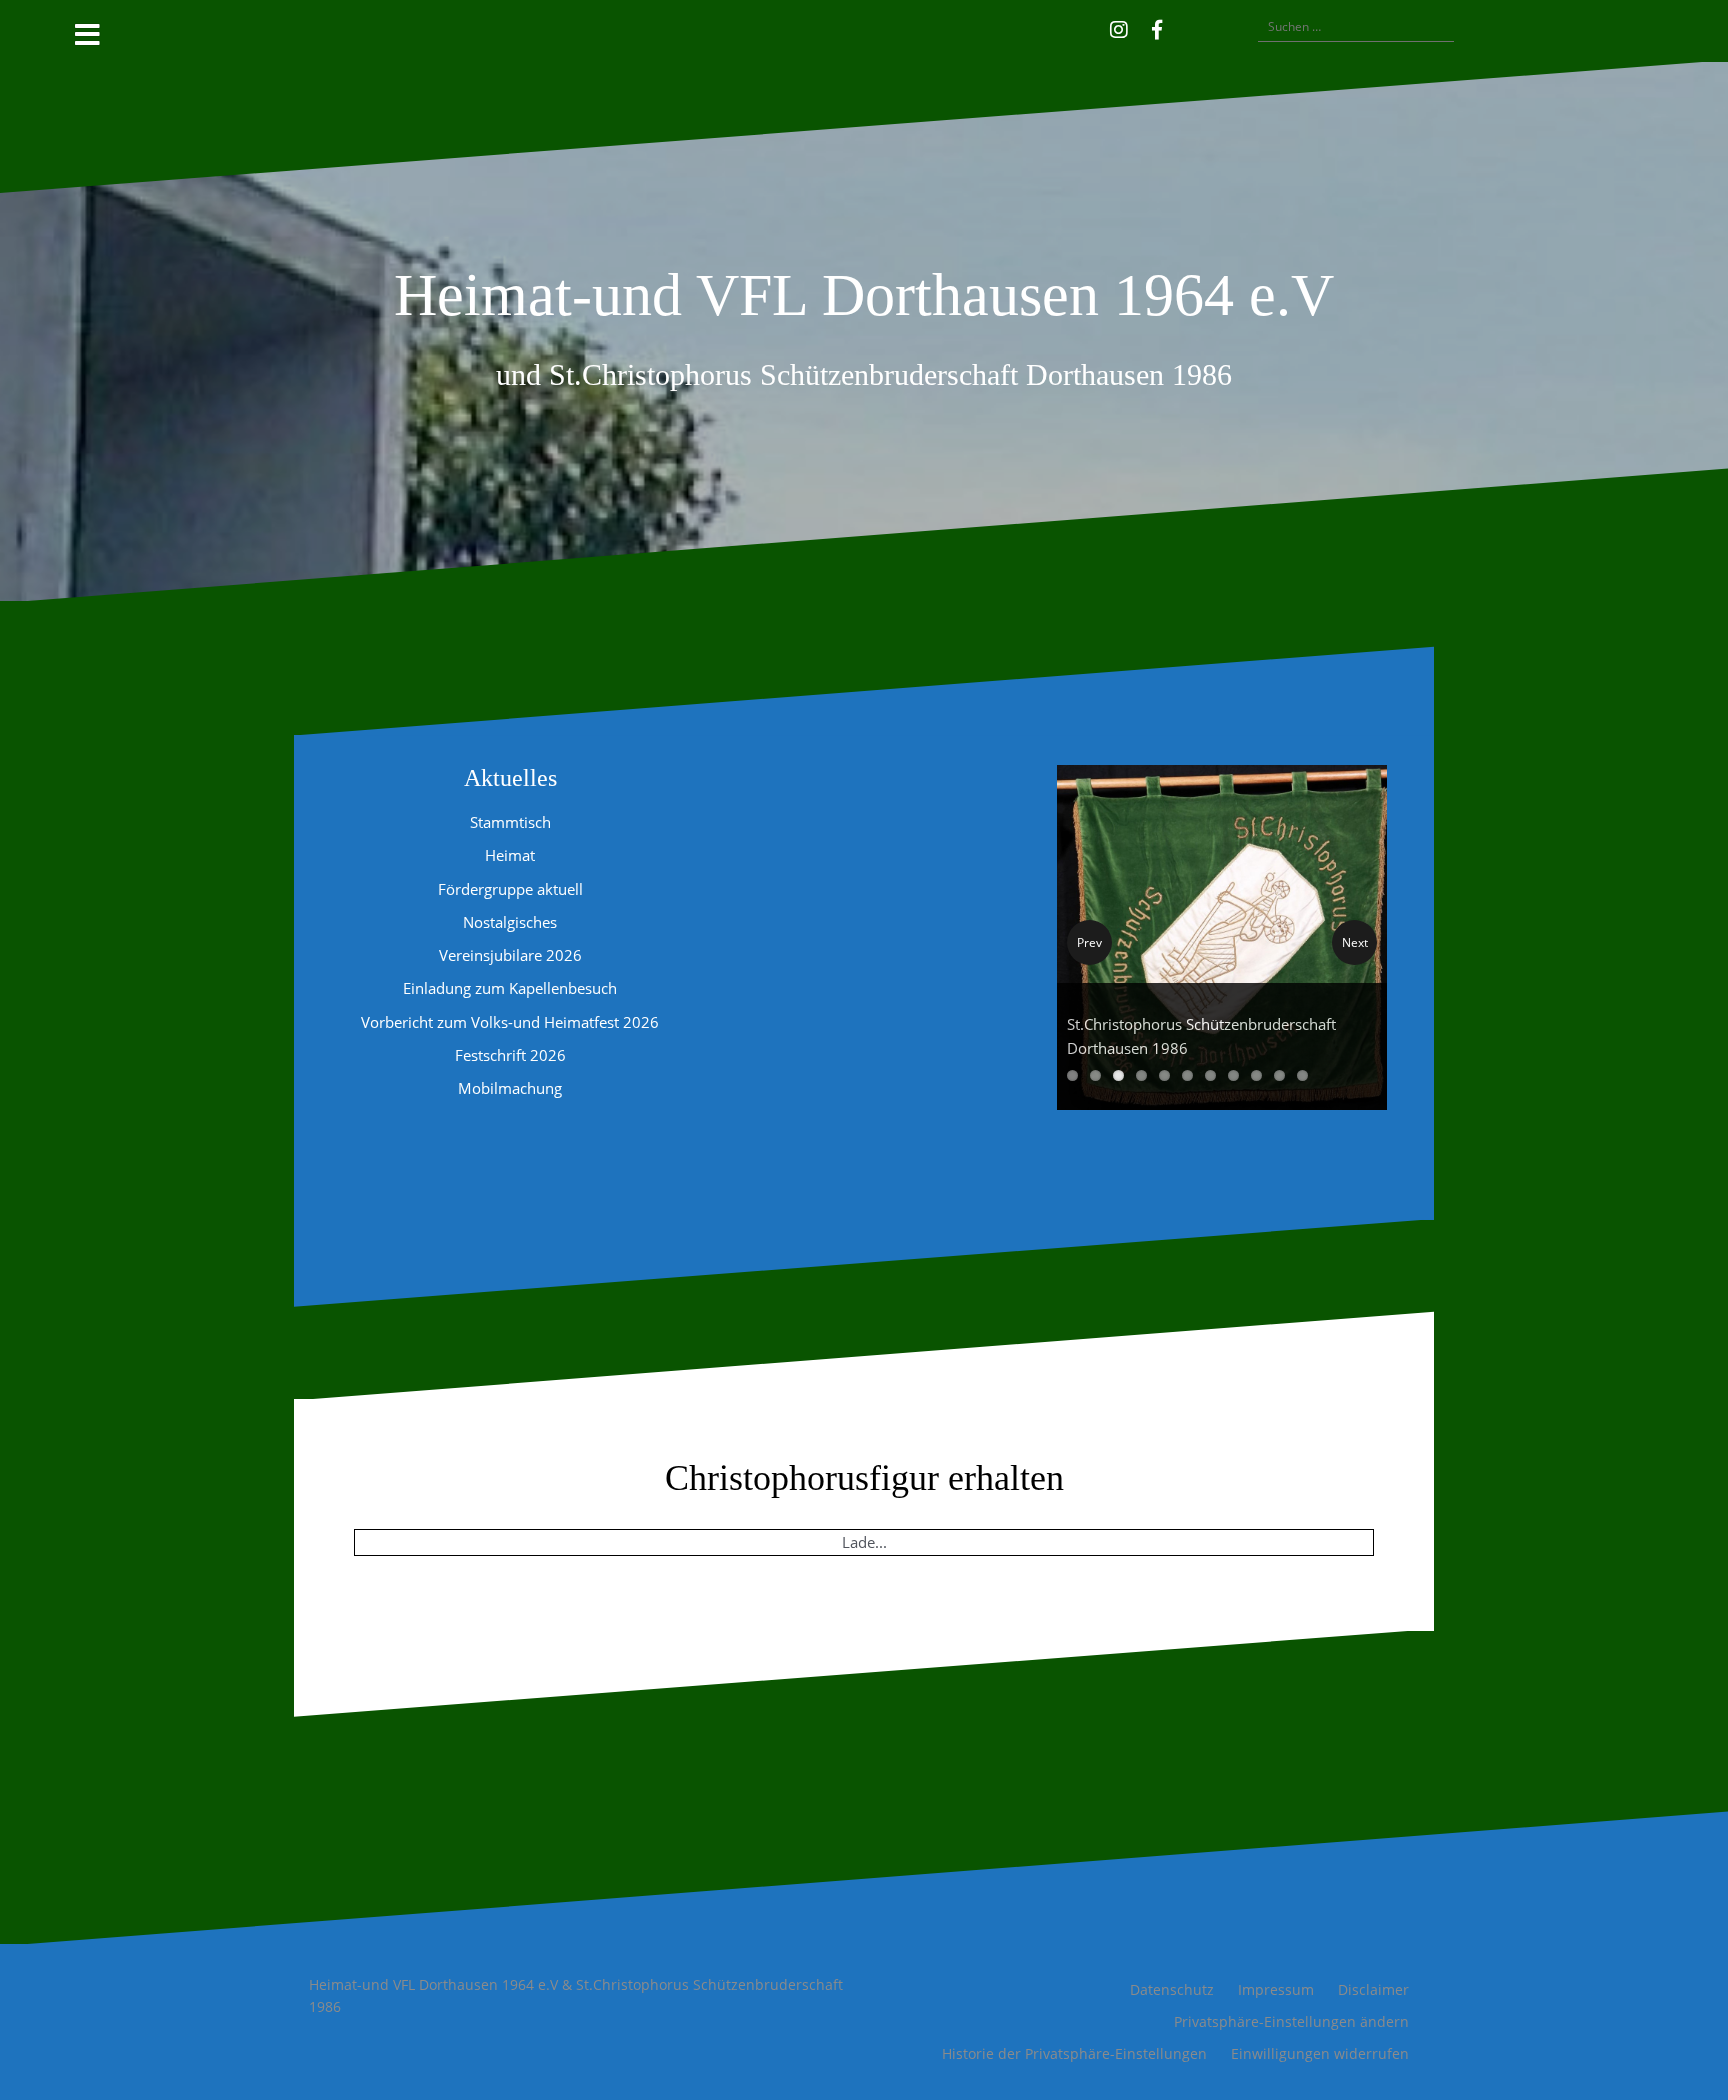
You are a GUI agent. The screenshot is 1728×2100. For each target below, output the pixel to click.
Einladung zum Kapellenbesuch (510, 988)
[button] (1186, 27)
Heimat (510, 855)
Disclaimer (1373, 1989)
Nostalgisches (510, 922)
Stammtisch (510, 822)
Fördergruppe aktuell (510, 889)
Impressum (1276, 1989)
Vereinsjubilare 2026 (510, 955)
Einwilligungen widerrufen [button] (1320, 2053)
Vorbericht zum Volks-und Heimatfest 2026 (510, 1022)
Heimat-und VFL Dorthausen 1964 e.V (864, 295)
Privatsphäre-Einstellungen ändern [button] (1291, 2021)
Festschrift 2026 (510, 1055)
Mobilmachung (510, 1088)
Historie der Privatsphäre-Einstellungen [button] (1074, 2053)
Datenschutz (1172, 1989)
